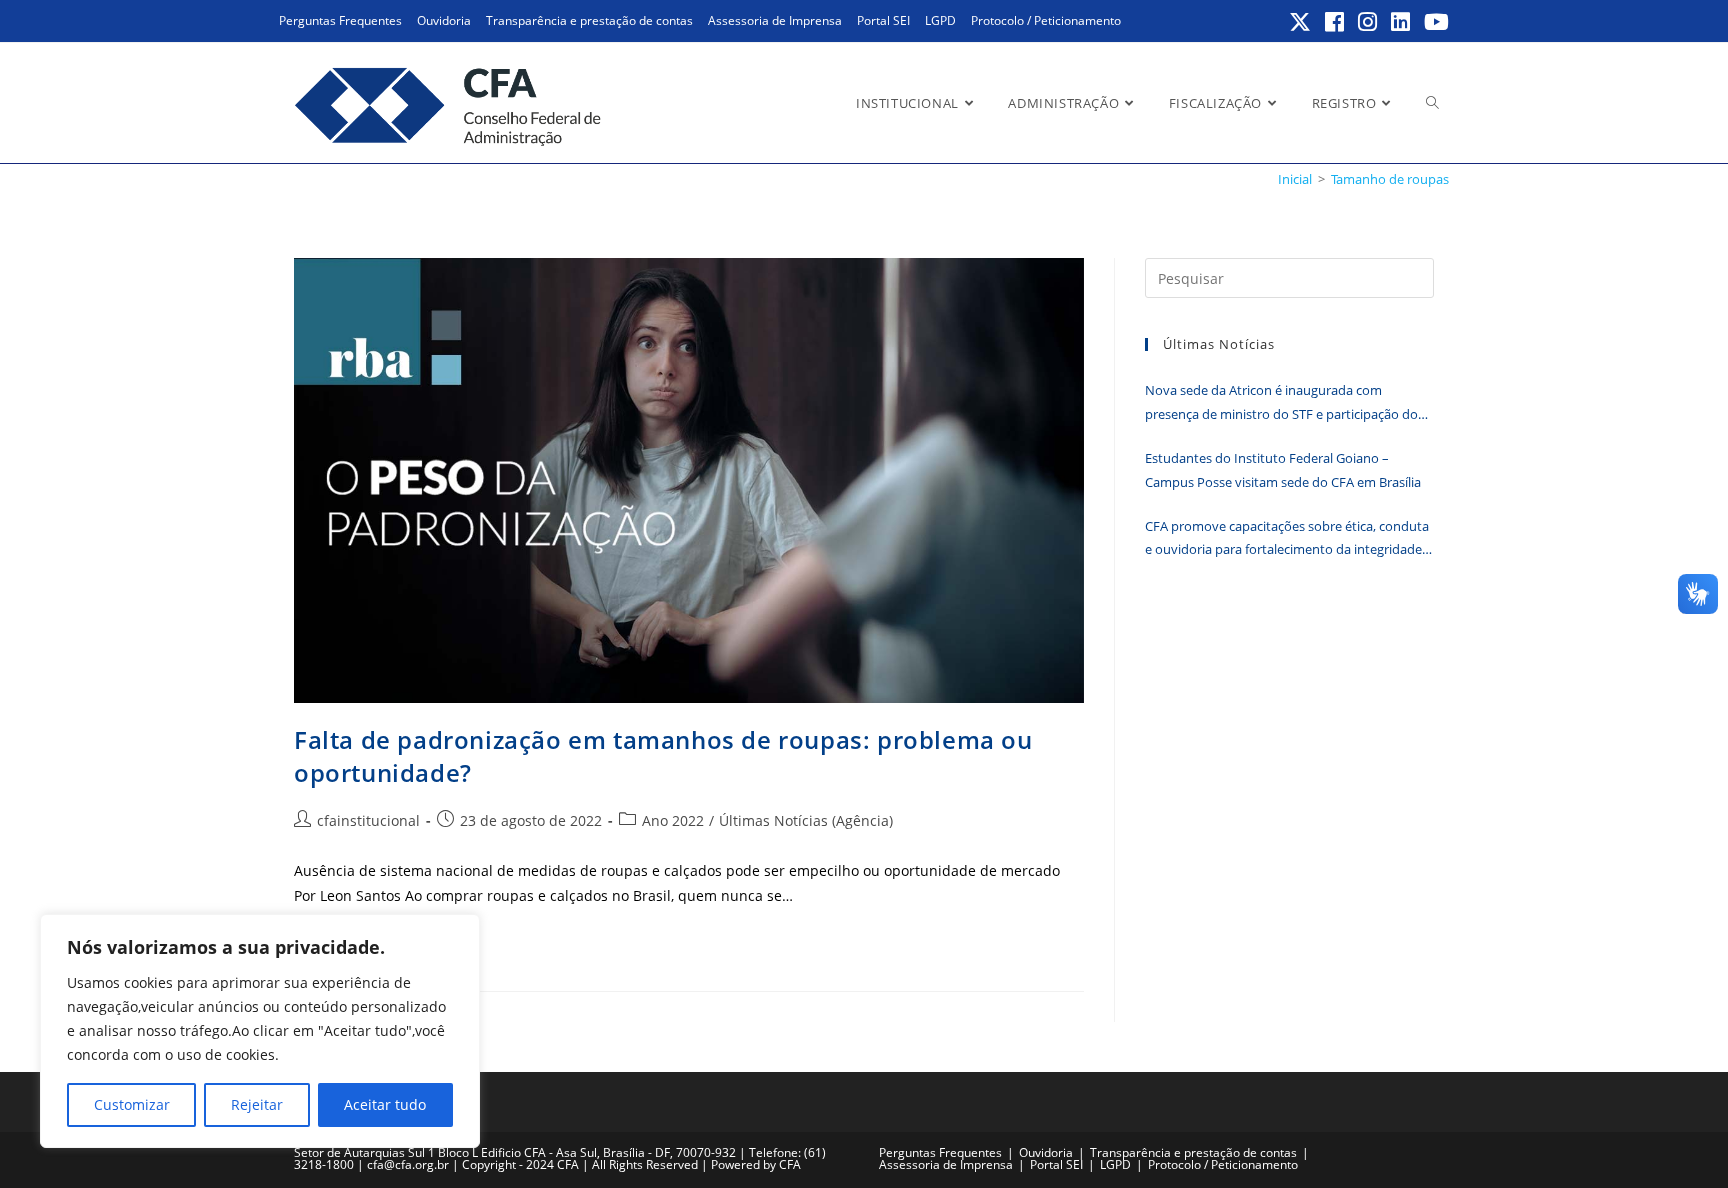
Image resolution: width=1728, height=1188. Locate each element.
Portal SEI (883, 20)
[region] (260, 1031)
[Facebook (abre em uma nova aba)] (1335, 22)
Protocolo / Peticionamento (1046, 20)
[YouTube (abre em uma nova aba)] (1433, 22)
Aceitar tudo (385, 1104)
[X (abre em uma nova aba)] (1301, 22)
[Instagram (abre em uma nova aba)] (1368, 22)
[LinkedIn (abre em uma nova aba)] (1401, 22)
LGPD (940, 20)
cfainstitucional (368, 820)
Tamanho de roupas (1390, 179)
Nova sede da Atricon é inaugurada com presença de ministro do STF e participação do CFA (1281, 403)
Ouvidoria (444, 20)
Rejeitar (257, 1104)
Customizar (132, 1104)
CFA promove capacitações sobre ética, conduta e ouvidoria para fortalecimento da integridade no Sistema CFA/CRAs (1287, 539)
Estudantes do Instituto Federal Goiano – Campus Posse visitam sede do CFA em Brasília (1283, 469)
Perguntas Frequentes (340, 20)
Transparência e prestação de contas (589, 20)
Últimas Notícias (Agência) (806, 820)
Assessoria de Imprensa (775, 20)
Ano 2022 (673, 820)
